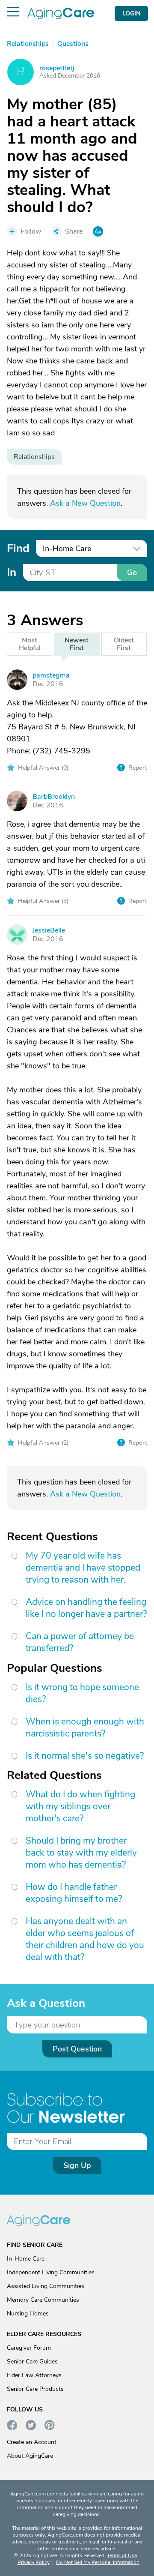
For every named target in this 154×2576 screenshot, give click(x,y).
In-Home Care (26, 2259)
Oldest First (124, 644)
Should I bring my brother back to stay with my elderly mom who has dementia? (81, 1853)
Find (18, 548)
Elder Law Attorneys (34, 2375)
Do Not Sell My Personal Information (98, 2562)
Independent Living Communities (51, 2272)
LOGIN (131, 13)
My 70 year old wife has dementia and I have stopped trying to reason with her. (83, 1568)
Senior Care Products (35, 2389)
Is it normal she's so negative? (85, 1756)
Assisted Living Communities (46, 2286)
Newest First (77, 644)
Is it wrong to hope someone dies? (82, 1693)
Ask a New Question (85, 503)
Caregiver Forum (29, 2348)
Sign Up (77, 2165)
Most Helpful (30, 644)
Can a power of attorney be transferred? (80, 1642)
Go (132, 573)
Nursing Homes (28, 2314)
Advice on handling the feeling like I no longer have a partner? (86, 1608)
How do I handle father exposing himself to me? (74, 1893)
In (12, 572)
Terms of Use (122, 2555)
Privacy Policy (34, 2562)
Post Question (77, 2049)
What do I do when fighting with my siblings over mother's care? (80, 1806)
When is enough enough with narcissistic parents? (85, 1727)
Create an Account (32, 2442)
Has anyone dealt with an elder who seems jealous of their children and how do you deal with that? (85, 1939)
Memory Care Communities (43, 2300)
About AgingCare (30, 2456)
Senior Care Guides (32, 2362)
